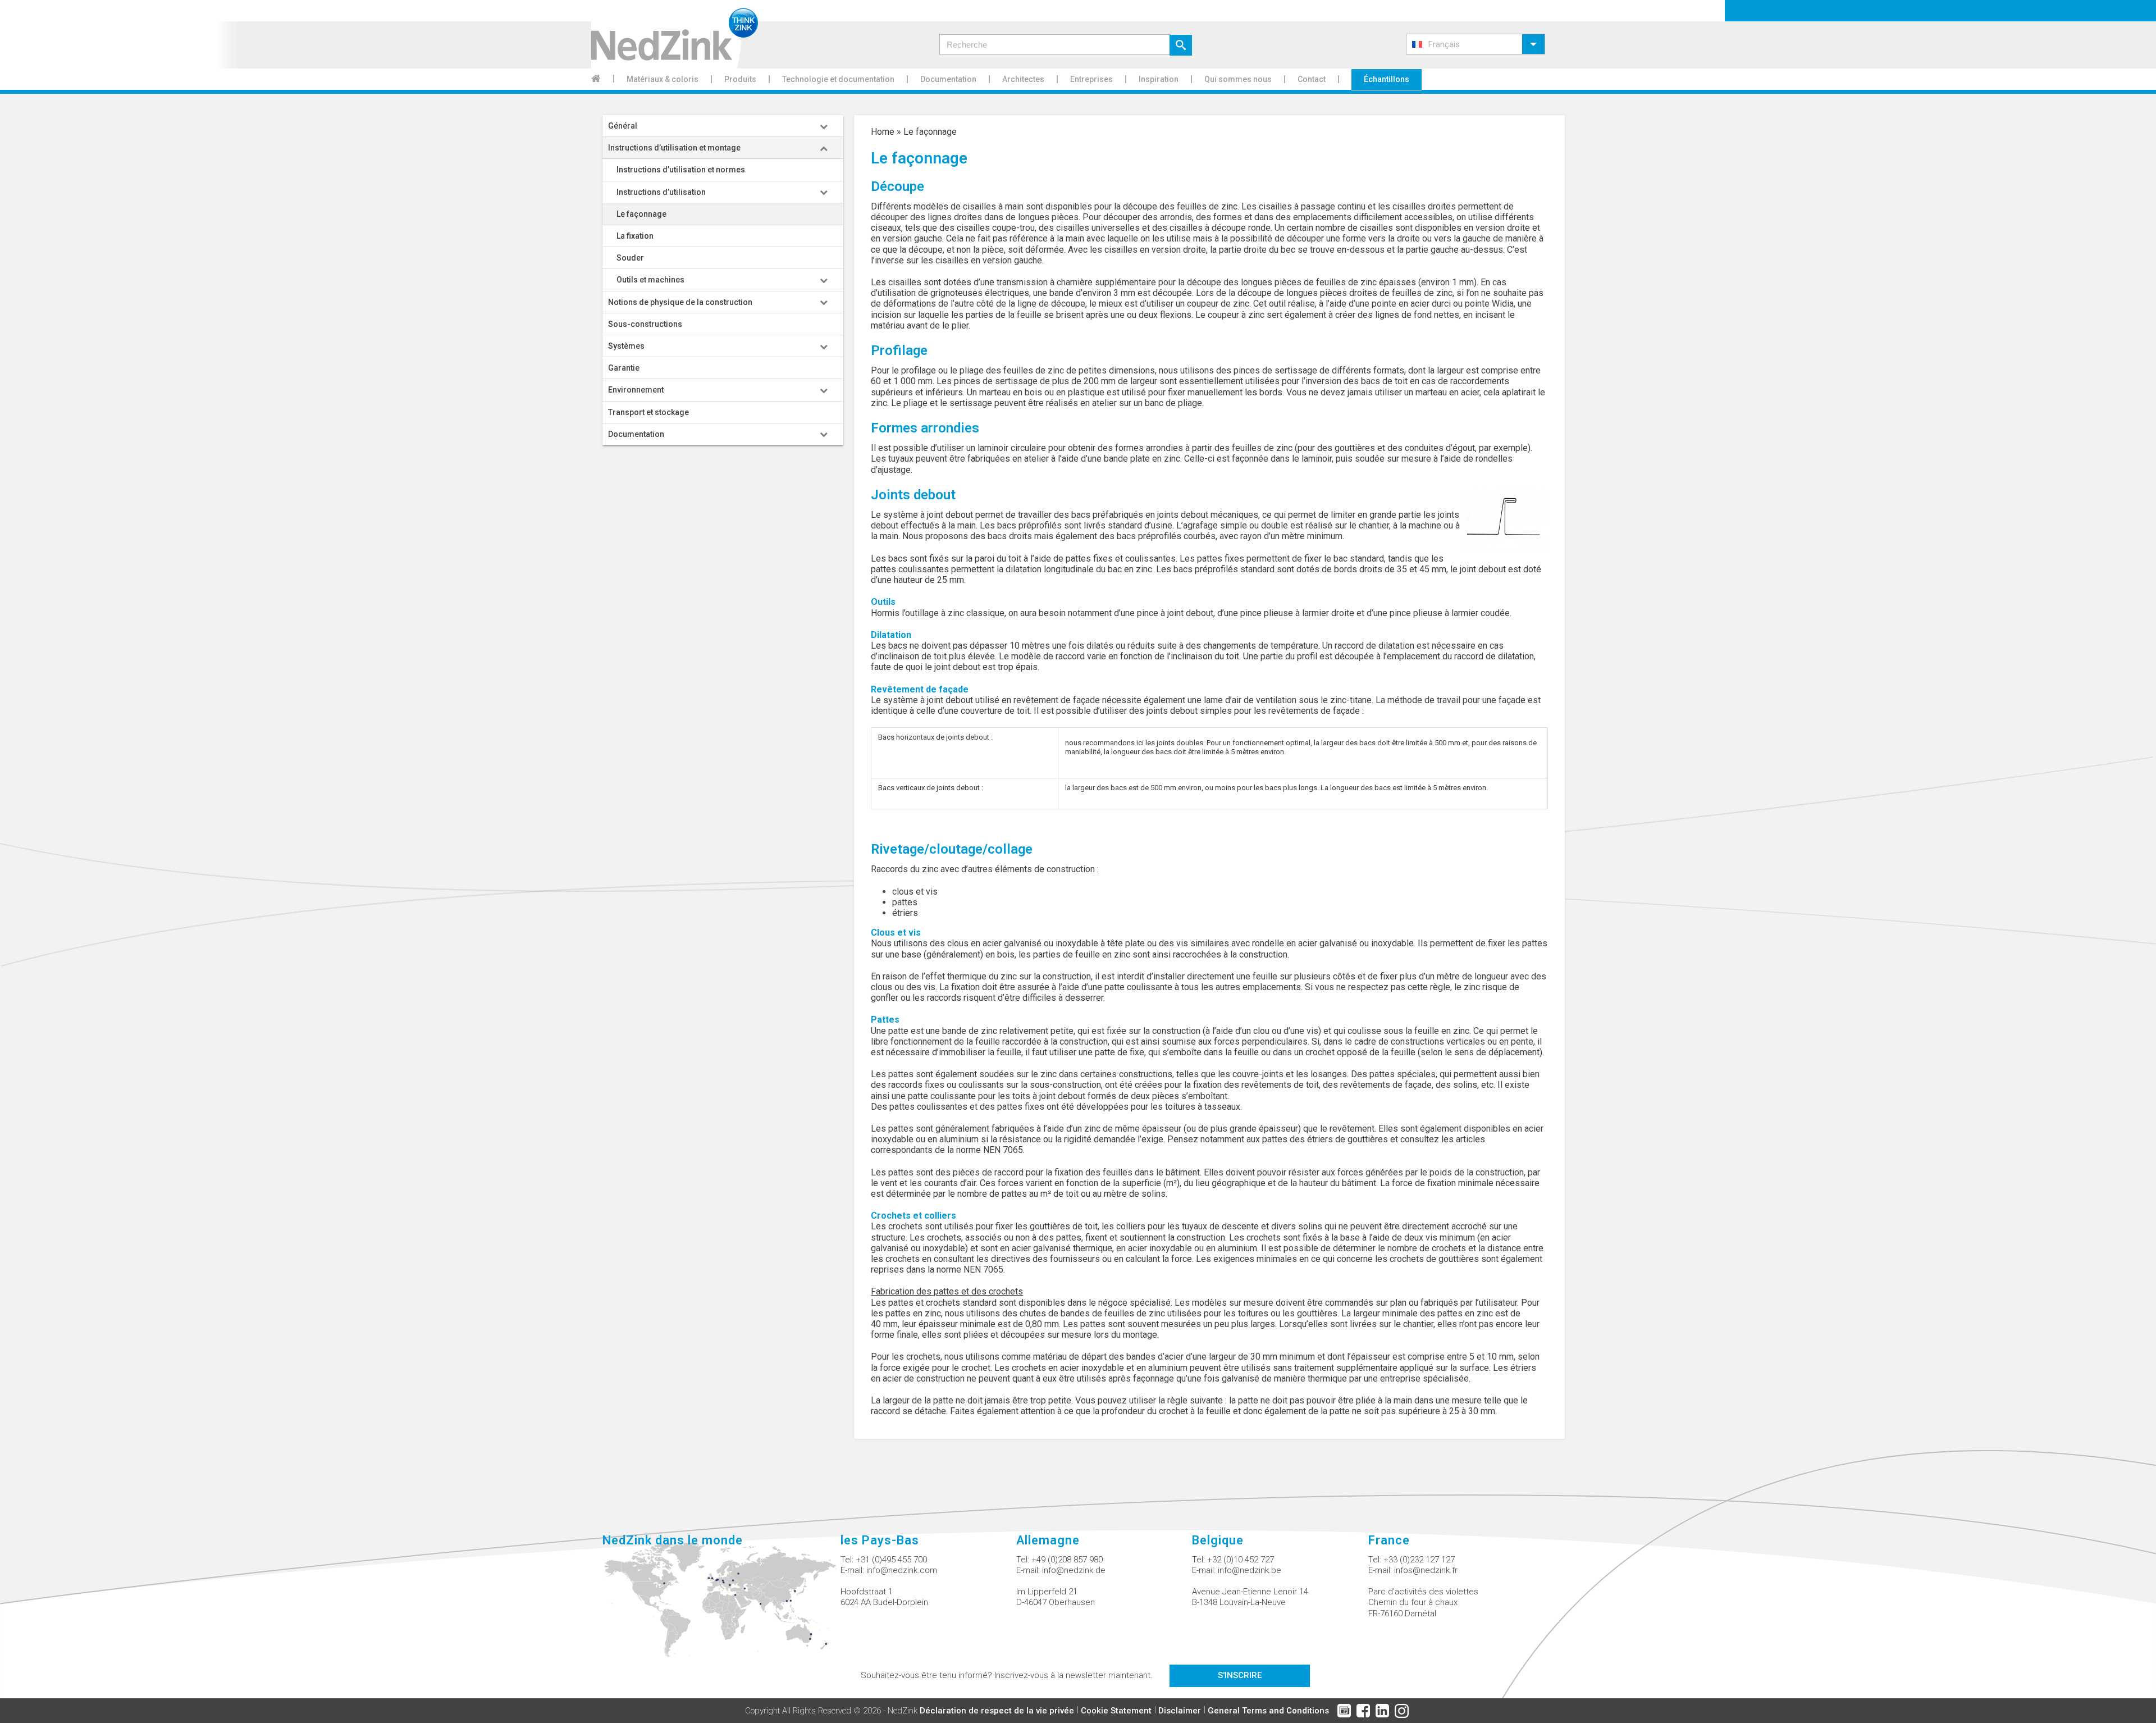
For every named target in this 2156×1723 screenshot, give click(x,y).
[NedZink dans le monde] (721, 1606)
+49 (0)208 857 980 (1067, 1560)
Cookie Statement (1116, 1711)
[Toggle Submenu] (824, 126)
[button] (1476, 44)
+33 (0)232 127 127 (1419, 1560)
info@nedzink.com (902, 1570)
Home (883, 132)
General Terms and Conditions (1268, 1711)
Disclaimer (1180, 1711)
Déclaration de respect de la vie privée (997, 1711)
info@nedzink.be (1250, 1570)
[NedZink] (675, 34)
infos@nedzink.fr (1426, 1570)
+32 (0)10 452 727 (1241, 1560)
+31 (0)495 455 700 (891, 1560)
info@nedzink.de (1074, 1570)
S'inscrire (1240, 1675)
